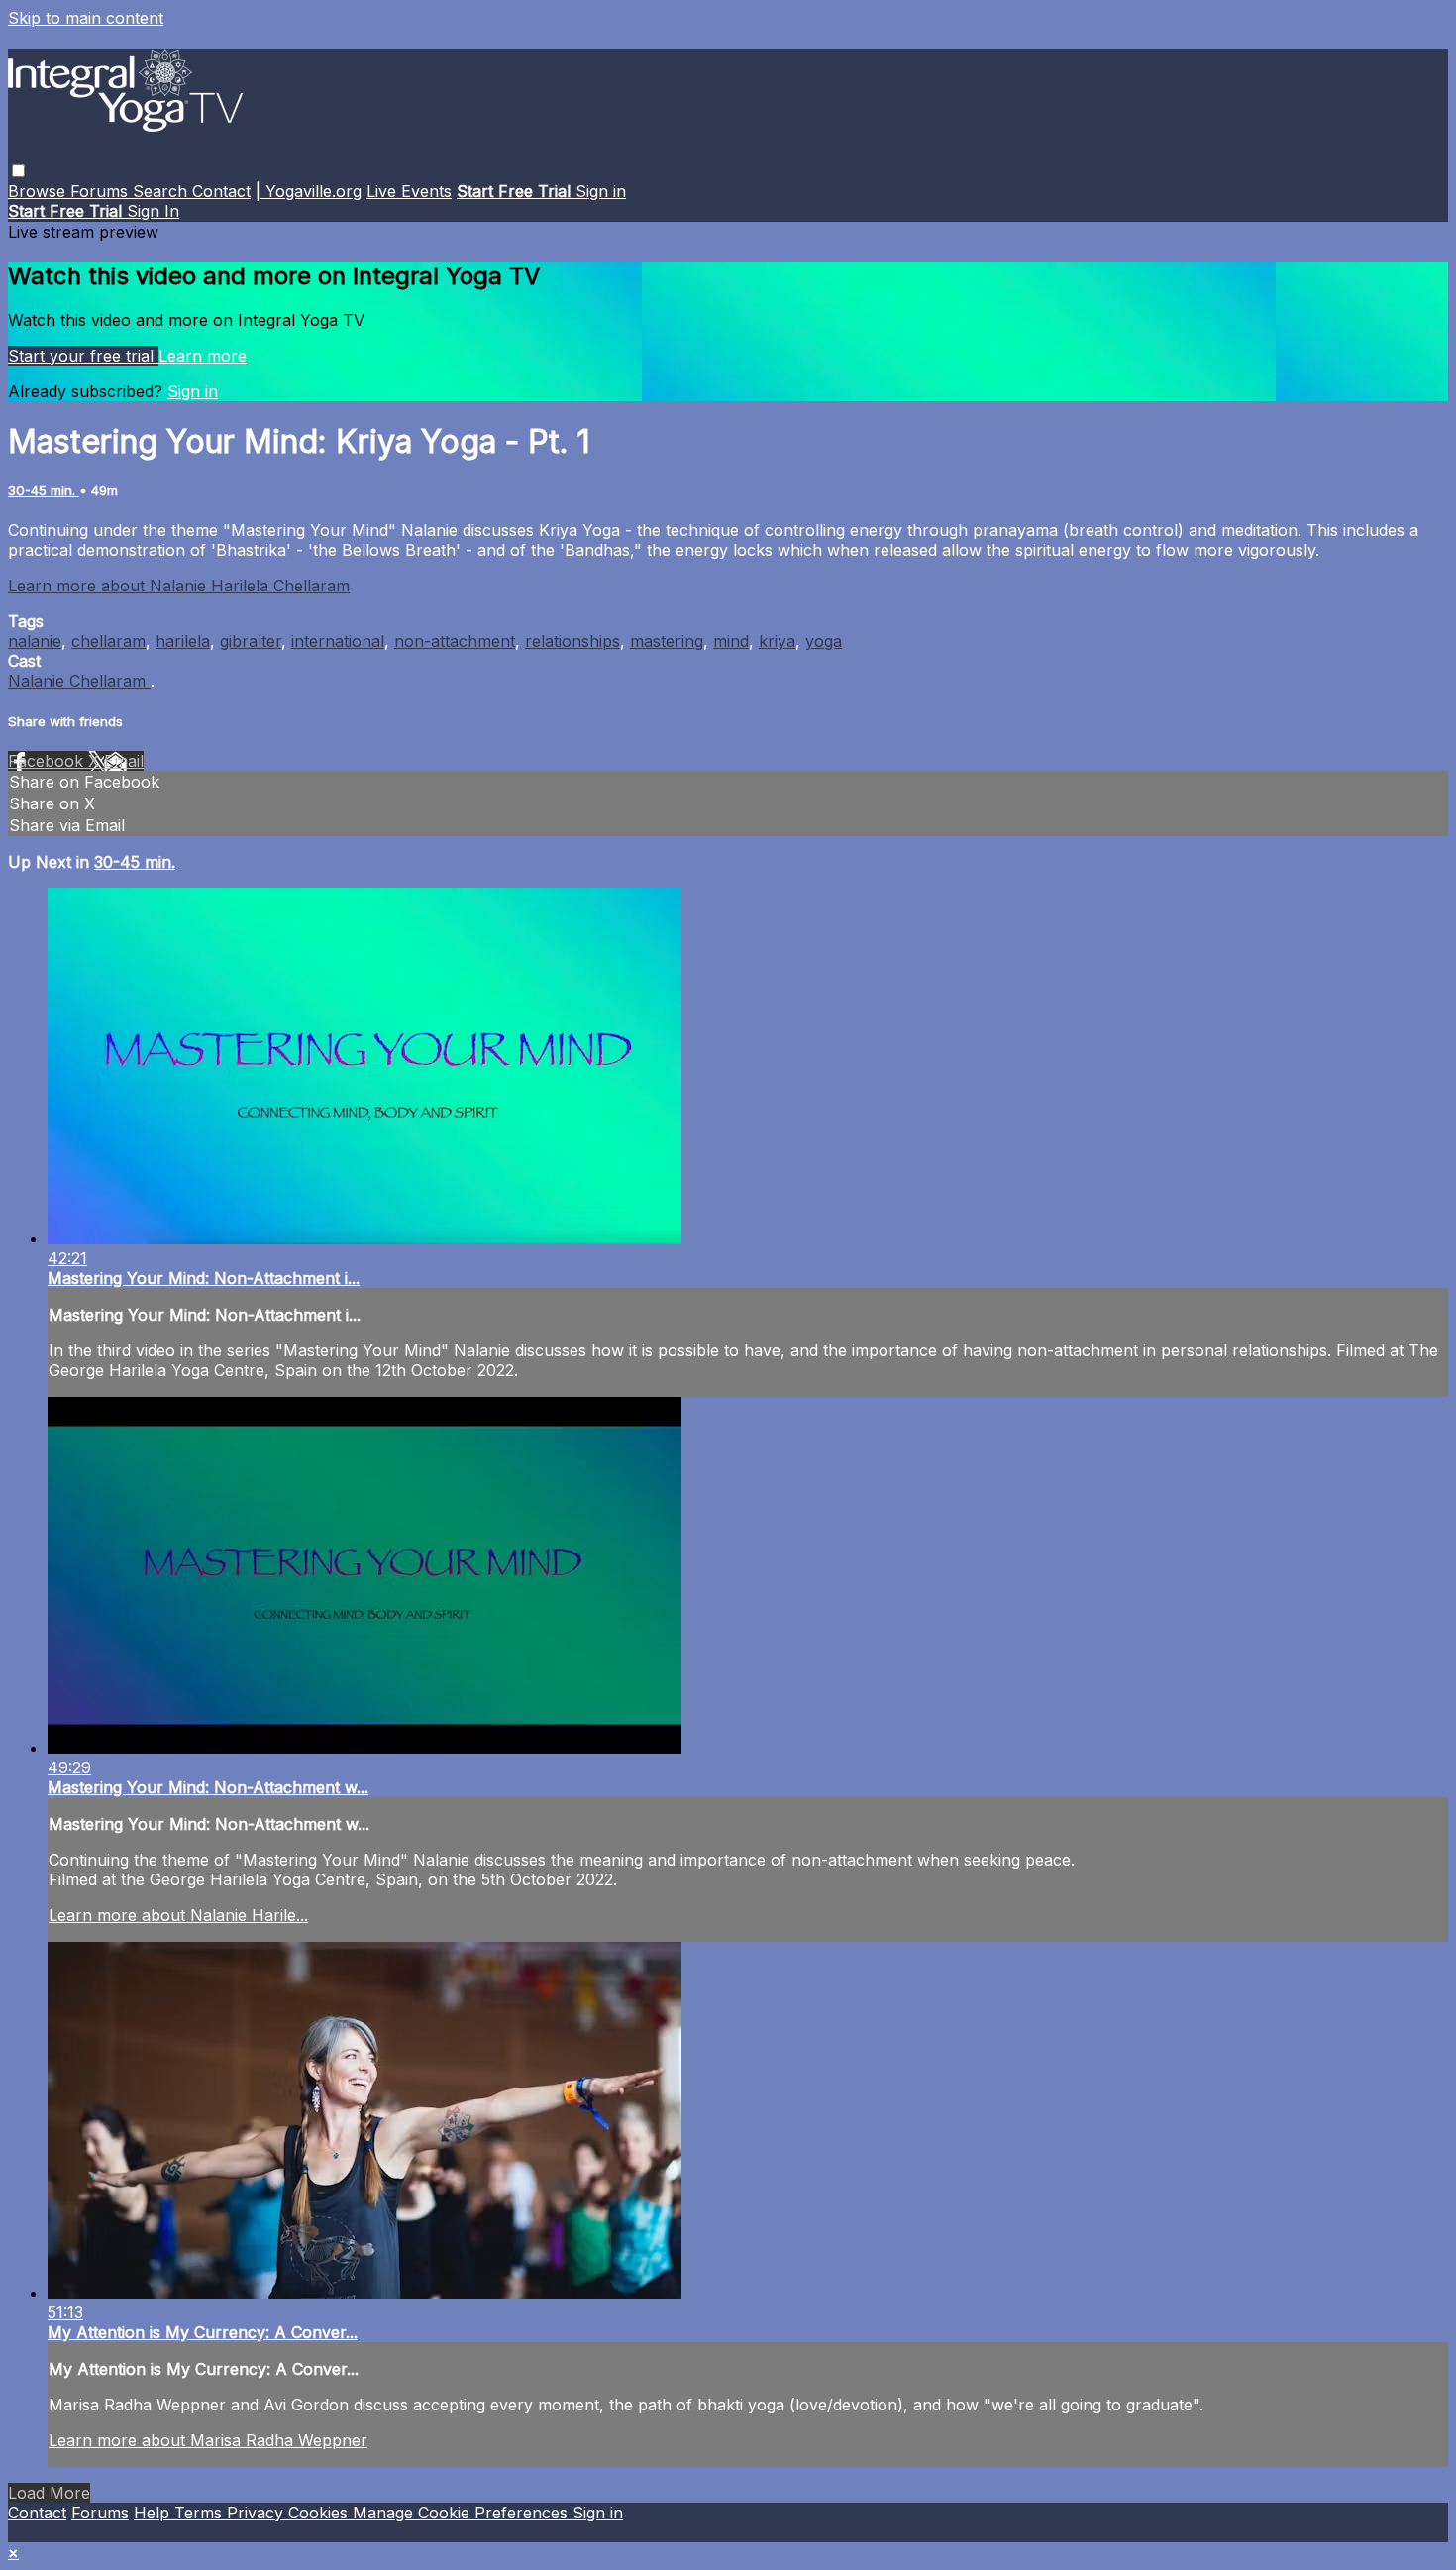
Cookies (320, 2513)
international (338, 641)
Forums (102, 191)
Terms (201, 2513)
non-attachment (455, 641)
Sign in (601, 191)
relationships (572, 641)
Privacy (258, 2513)
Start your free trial (83, 356)
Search (162, 191)
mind (731, 641)
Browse (39, 191)
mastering (667, 641)
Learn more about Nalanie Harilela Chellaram (179, 586)
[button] (18, 171)
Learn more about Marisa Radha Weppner (208, 2440)
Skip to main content (86, 18)
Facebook (48, 761)
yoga (824, 641)
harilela (183, 641)
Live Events (409, 191)
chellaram (108, 641)
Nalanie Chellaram (79, 681)
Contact (221, 191)
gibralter (251, 641)
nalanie (35, 641)
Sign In (153, 211)
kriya (777, 641)
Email (124, 761)
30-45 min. (44, 490)
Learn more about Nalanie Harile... (178, 1915)
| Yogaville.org (309, 191)
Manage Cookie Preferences (463, 2513)
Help (154, 2513)
